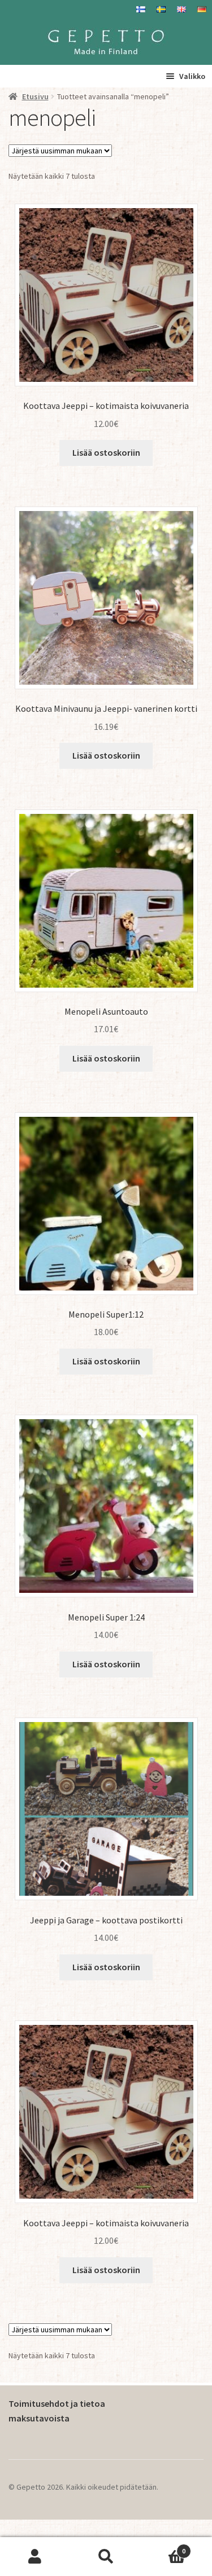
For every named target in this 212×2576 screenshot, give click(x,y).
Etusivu (35, 96)
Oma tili (35, 2557)
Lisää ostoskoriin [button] (106, 452)
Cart (163, 2547)
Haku (106, 2557)
